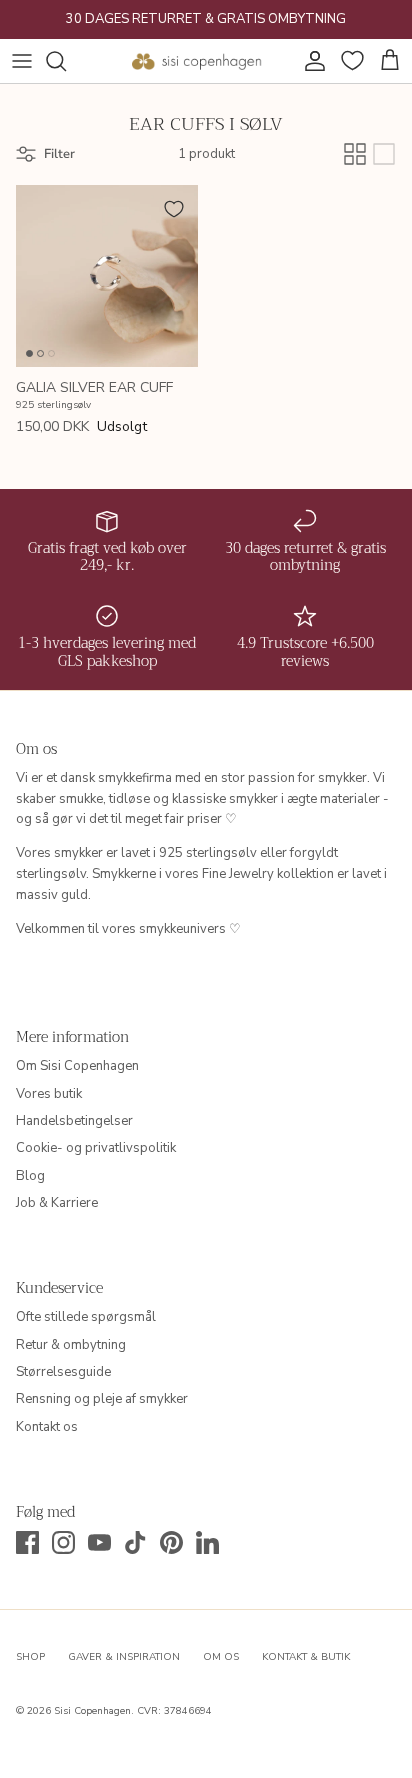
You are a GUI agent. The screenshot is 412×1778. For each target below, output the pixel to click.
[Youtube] (99, 1542)
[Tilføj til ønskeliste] (174, 209)
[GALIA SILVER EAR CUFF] (107, 276)
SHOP (30, 1657)
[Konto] (310, 61)
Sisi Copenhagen (92, 1711)
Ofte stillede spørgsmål (86, 1317)
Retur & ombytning (71, 1345)
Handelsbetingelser (74, 1121)
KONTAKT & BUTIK (306, 1657)
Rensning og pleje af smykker (102, 1399)
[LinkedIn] (207, 1542)
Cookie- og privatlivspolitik (96, 1148)
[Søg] (66, 61)
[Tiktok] (135, 1542)
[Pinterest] (171, 1542)
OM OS (221, 1657)
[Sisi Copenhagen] (197, 61)
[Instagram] (63, 1542)
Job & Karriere (57, 1203)
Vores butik (49, 1094)
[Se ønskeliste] (350, 61)
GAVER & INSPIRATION (124, 1657)
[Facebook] (27, 1542)
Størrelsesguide (63, 1372)
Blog (30, 1176)
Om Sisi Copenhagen (77, 1066)
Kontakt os (47, 1427)
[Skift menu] (22, 61)
